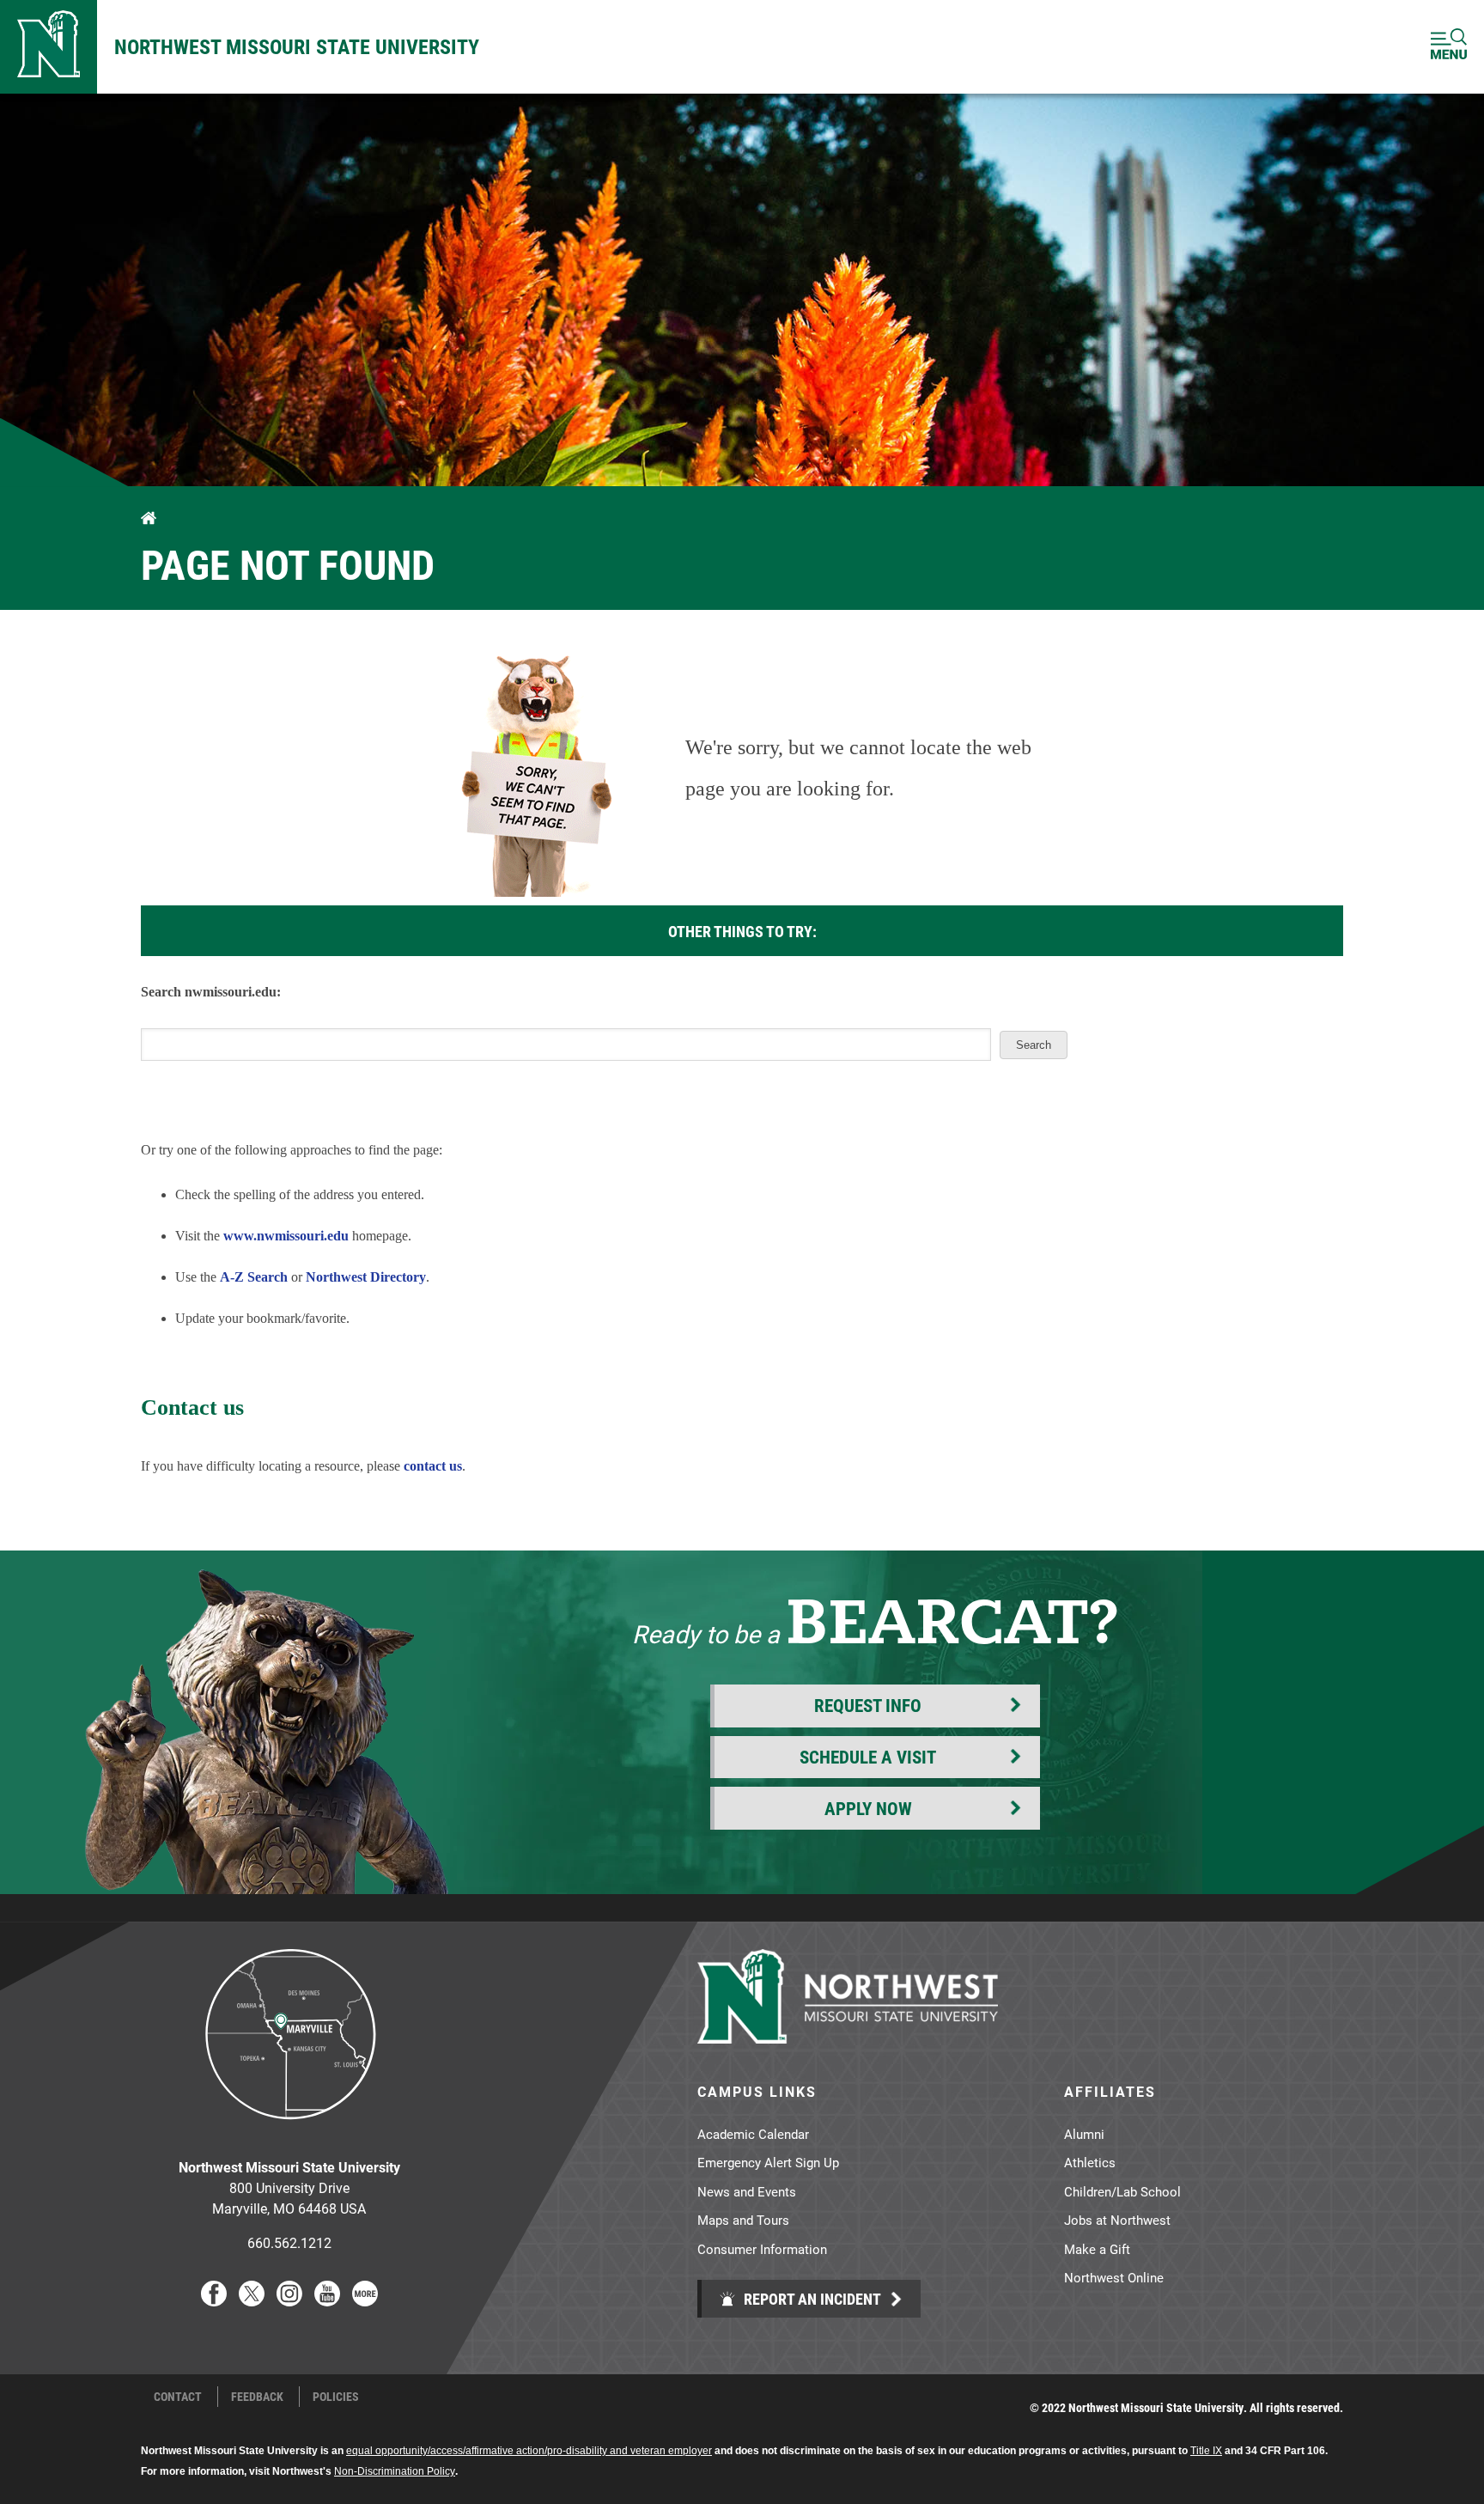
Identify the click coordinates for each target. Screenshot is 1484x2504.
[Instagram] (289, 2301)
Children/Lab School (1122, 2191)
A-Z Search (254, 1277)
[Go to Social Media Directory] (365, 2301)
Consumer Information (762, 2249)
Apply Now (868, 1808)
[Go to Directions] (289, 2132)
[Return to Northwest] (49, 47)
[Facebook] (214, 2301)
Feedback (257, 2397)
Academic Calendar (753, 2134)
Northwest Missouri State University (297, 46)
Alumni (1084, 2134)
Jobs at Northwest (1117, 2220)
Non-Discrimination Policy (395, 2471)
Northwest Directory (366, 1277)
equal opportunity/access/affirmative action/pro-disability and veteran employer (529, 2451)
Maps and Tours (743, 2220)
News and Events (747, 2191)
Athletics (1090, 2162)
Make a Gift (1097, 2249)
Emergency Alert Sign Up (768, 2162)
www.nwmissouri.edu (286, 1236)
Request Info (868, 1705)
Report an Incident (811, 2299)
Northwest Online (1114, 2277)
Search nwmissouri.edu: (211, 992)
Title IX (1206, 2451)
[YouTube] (327, 2301)
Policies (336, 2397)
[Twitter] (252, 2301)
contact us (433, 1466)
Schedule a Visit (868, 1757)
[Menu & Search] (1449, 47)
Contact (178, 2397)
